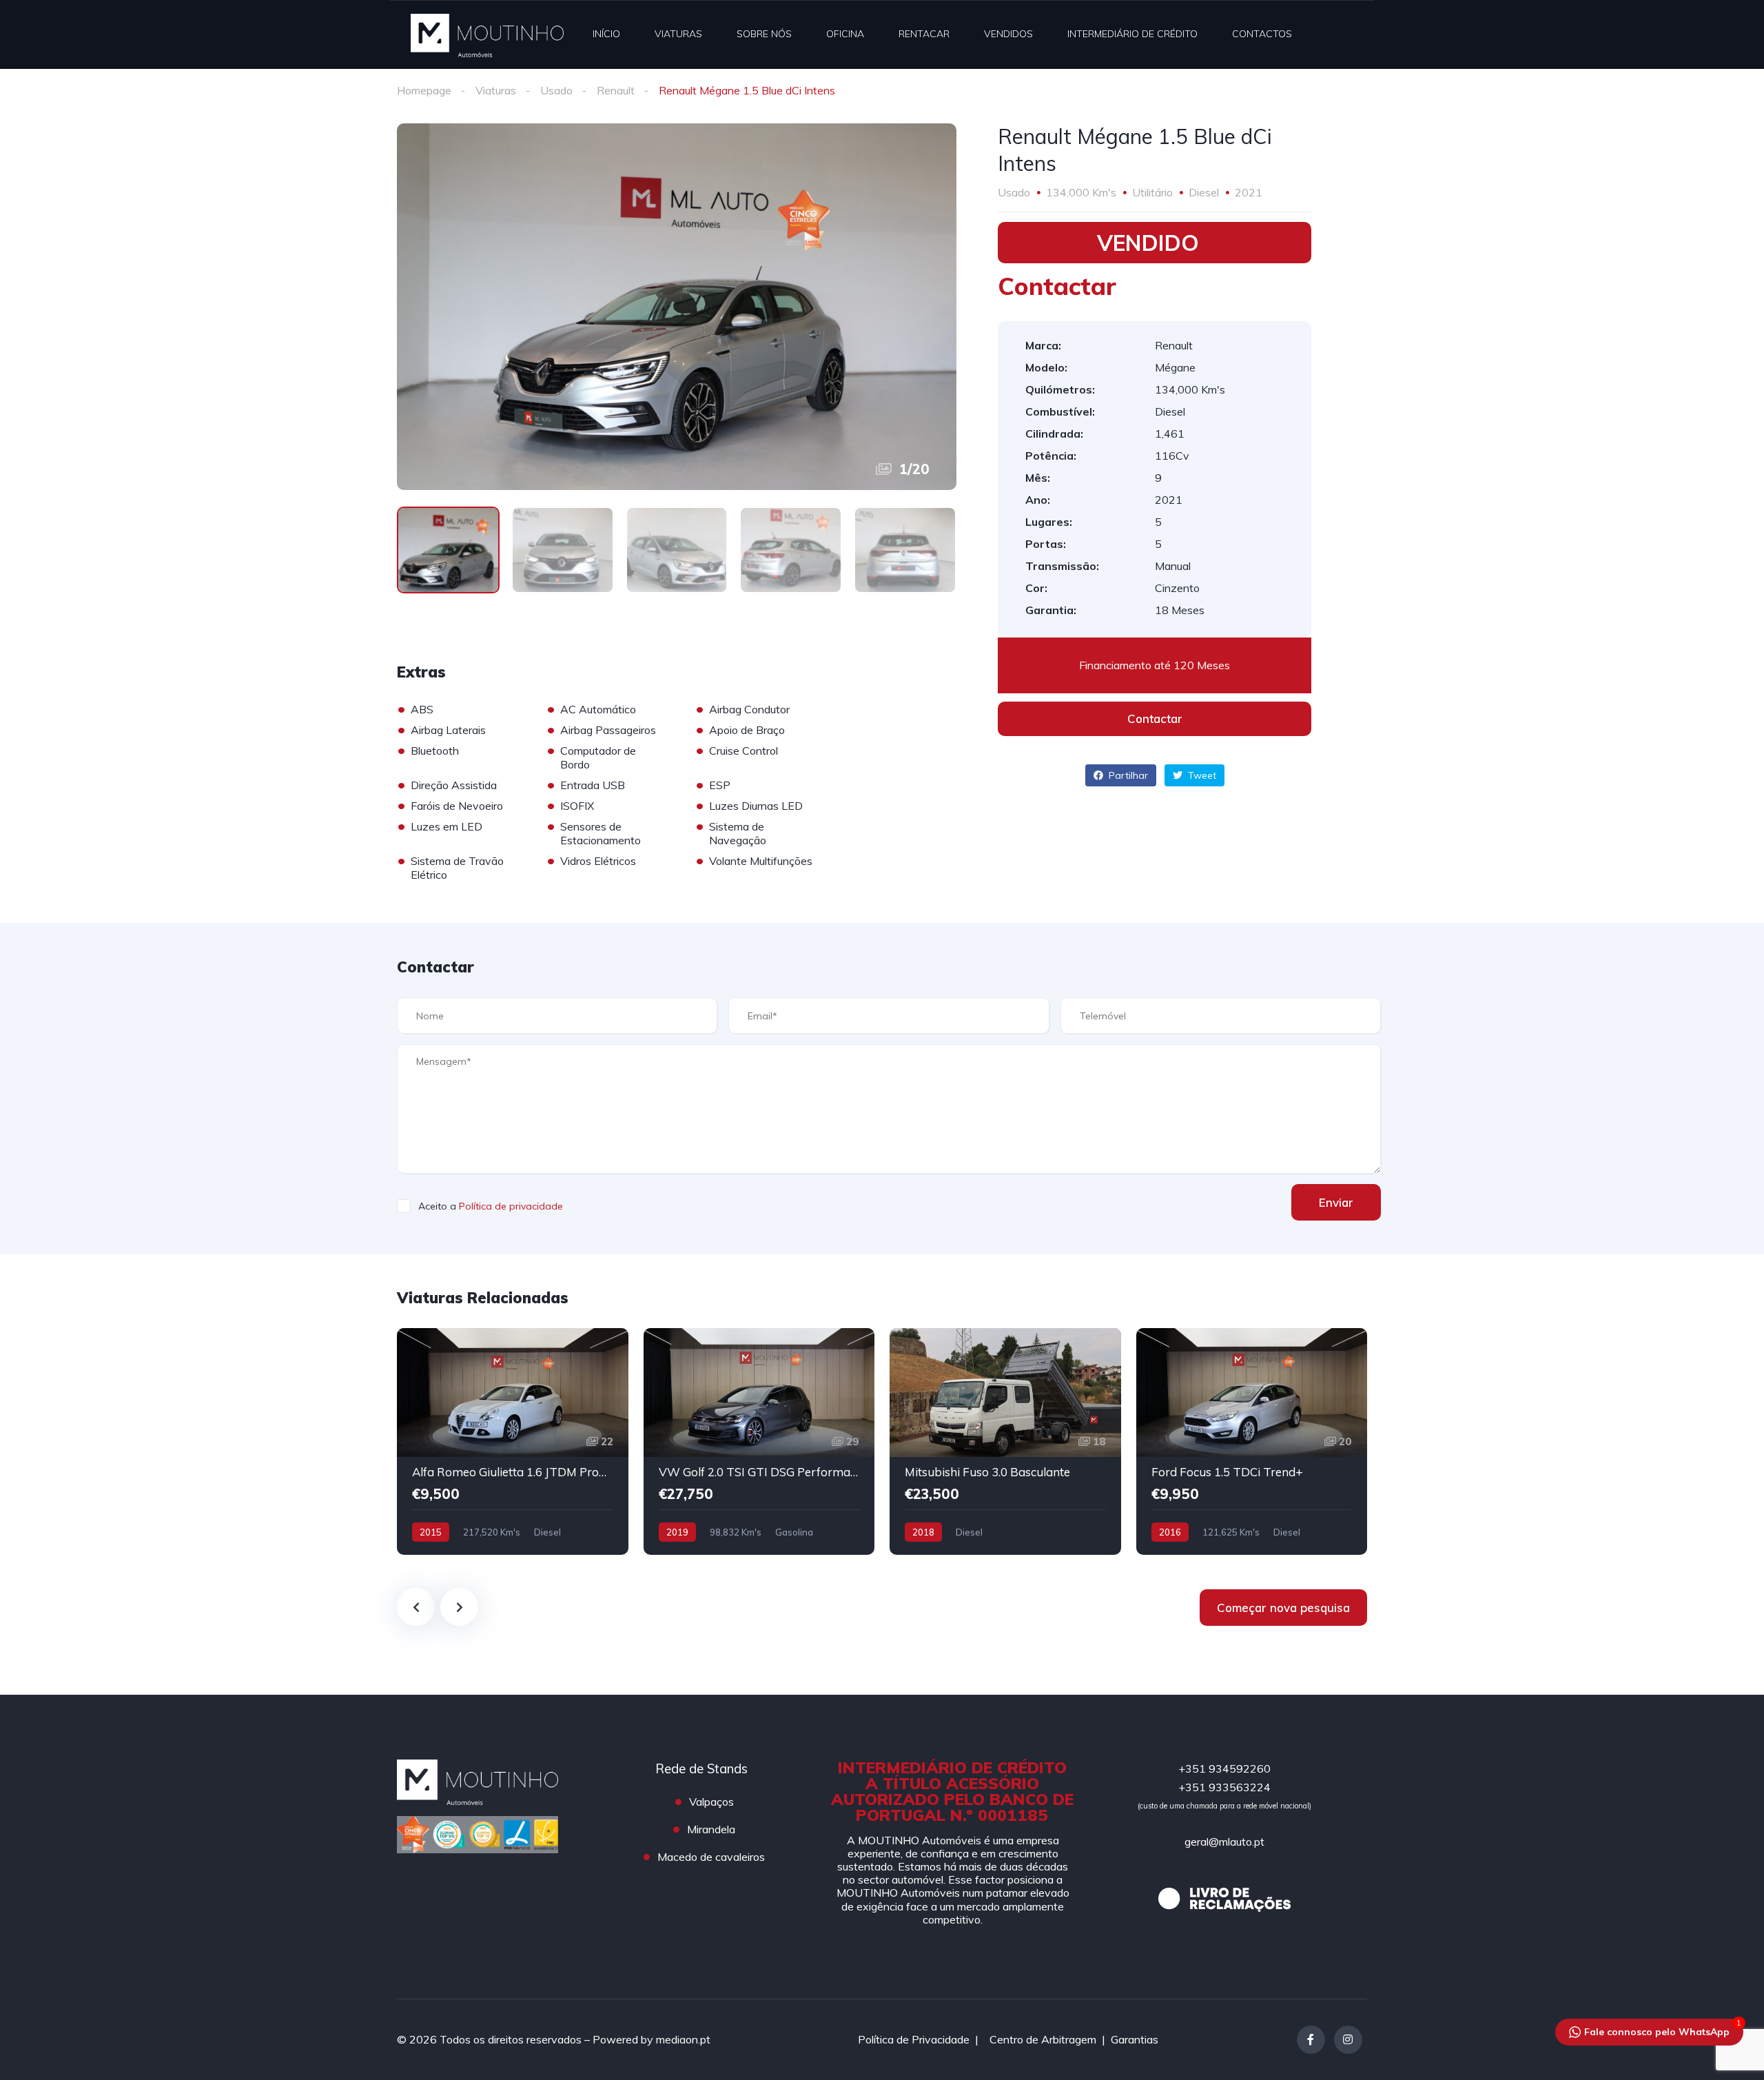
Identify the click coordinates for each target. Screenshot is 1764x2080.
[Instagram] (1348, 2040)
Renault (616, 90)
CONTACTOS (1262, 34)
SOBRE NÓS (764, 34)
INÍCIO (606, 34)
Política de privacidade (511, 1206)
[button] (1155, 719)
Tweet (1201, 775)
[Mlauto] (487, 34)
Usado (556, 90)
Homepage (424, 90)
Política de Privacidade (914, 2039)
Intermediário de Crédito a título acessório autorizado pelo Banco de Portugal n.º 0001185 (952, 1791)
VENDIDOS (1008, 34)
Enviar (1336, 1202)
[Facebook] (1311, 2040)
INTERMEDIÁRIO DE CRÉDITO (1132, 34)
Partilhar (1127, 775)
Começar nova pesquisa (1283, 1608)
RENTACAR (924, 34)
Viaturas (496, 90)
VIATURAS (678, 34)
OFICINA (845, 34)
